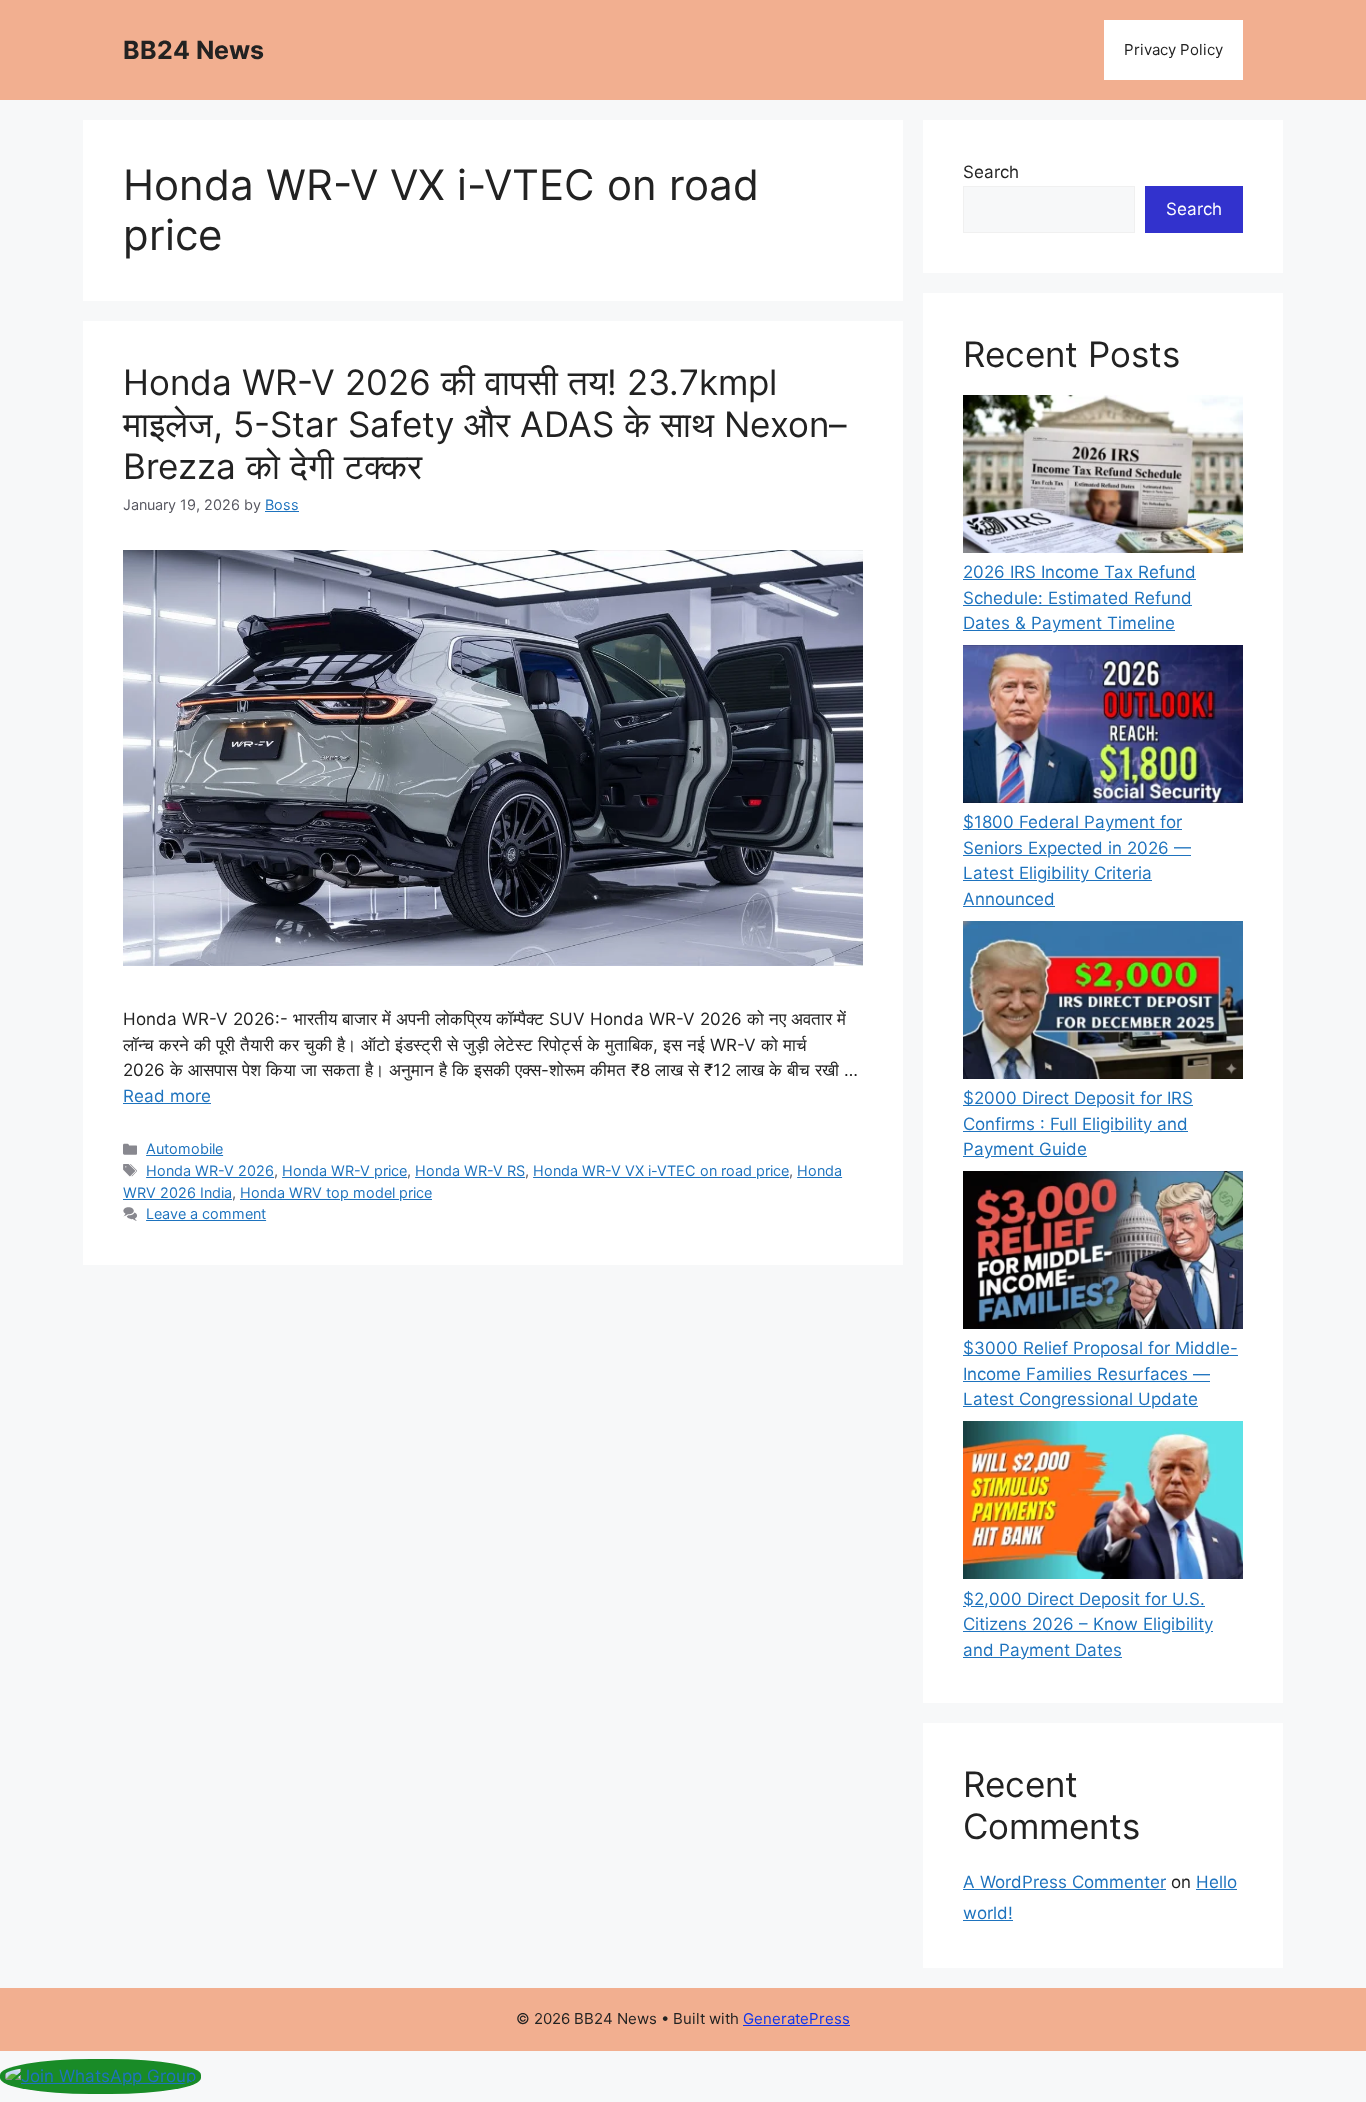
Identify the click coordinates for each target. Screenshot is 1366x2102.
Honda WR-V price (344, 1170)
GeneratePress (796, 2018)
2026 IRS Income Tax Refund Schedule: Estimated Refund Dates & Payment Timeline (1079, 597)
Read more (167, 1096)
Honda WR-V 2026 (210, 1170)
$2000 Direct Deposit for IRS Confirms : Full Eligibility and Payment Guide (1078, 1123)
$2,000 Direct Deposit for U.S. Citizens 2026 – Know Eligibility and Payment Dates (1088, 1624)
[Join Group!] (100, 2076)
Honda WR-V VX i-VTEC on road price (661, 1170)
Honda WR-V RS (470, 1170)
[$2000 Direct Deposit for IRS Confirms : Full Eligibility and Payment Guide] (1103, 1003)
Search (991, 172)
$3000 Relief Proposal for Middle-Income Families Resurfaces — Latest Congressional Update (1100, 1373)
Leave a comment (206, 1213)
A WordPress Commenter (1064, 1882)
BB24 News (193, 50)
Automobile (184, 1148)
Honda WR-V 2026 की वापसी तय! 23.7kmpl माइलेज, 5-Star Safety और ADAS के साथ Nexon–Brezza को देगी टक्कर (485, 424)
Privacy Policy (1173, 49)
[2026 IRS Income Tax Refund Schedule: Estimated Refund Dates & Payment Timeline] (1103, 477)
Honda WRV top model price (336, 1192)
